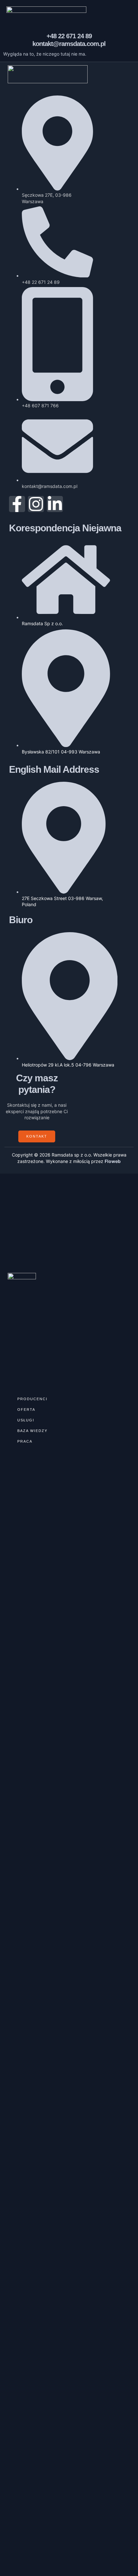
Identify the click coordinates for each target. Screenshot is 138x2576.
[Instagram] (36, 504)
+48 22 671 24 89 (69, 36)
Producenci (32, 1399)
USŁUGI (26, 1420)
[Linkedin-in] (55, 504)
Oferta (26, 1410)
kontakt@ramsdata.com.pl (69, 44)
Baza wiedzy (32, 1431)
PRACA (25, 1441)
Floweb (113, 1161)
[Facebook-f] (17, 504)
